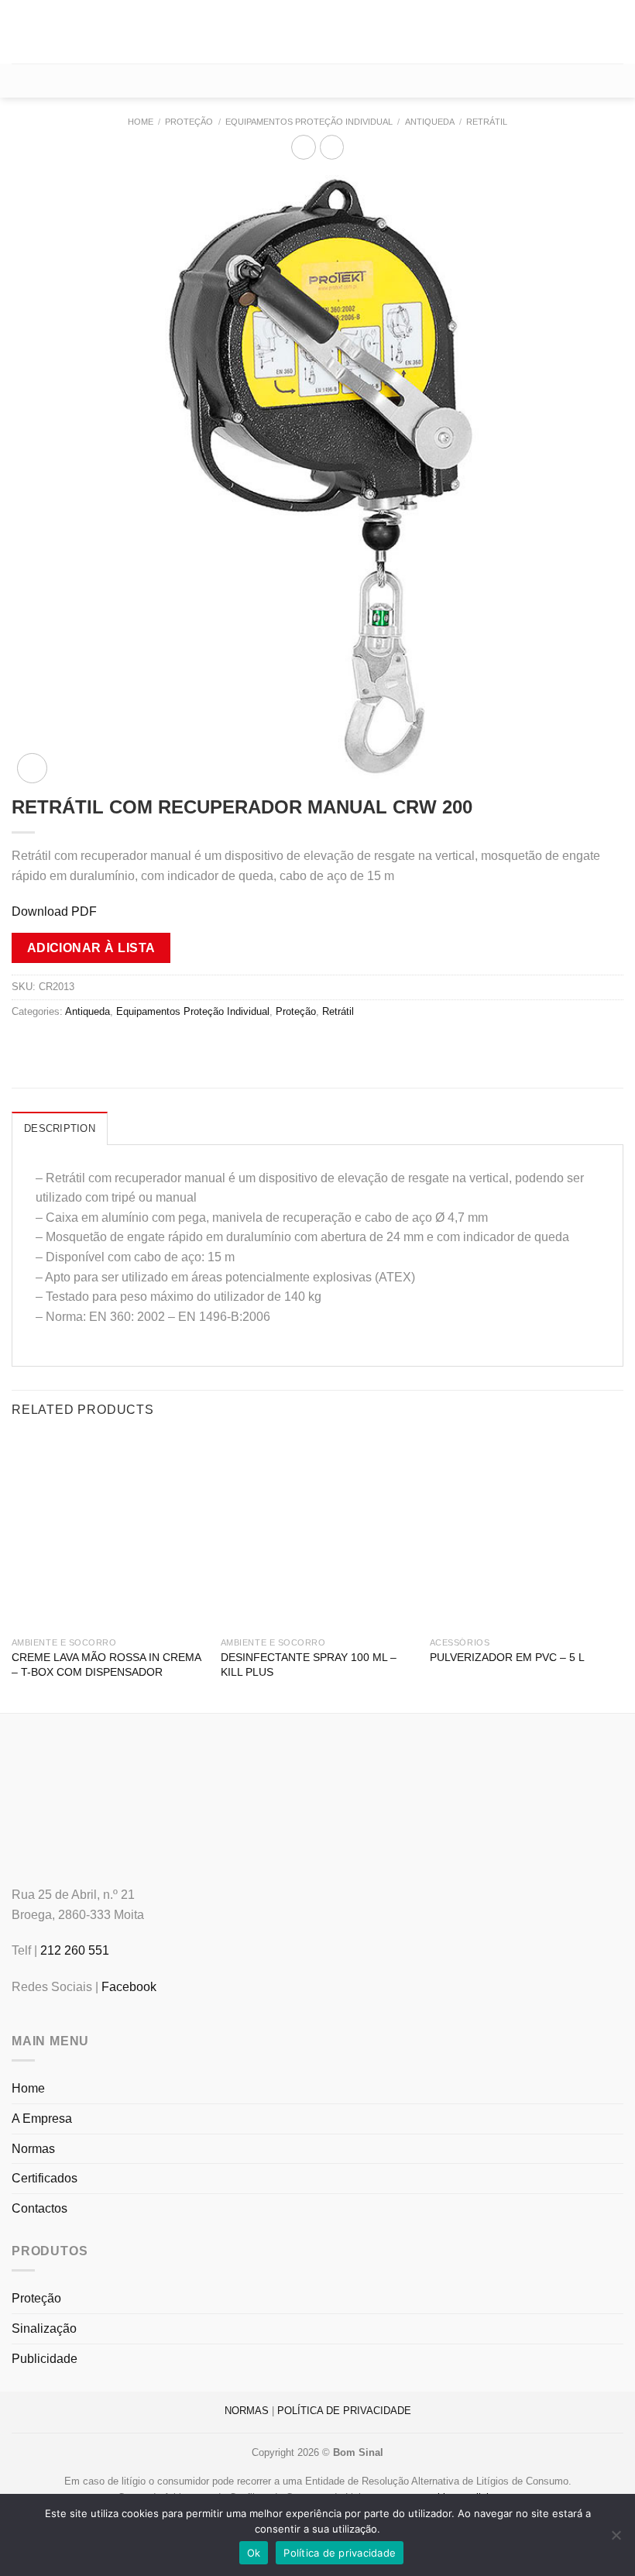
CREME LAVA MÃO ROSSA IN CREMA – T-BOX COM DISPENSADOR (106, 1665)
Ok (254, 2553)
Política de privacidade (340, 2553)
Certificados (45, 2178)
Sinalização (44, 2328)
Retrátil (487, 122)
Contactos (39, 2208)
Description (60, 1128)
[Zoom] (32, 768)
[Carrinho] (317, 81)
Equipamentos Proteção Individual (309, 122)
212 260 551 (75, 1950)
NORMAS (247, 2411)
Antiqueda (430, 122)
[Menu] (21, 31)
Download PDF (54, 911)
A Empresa (42, 2119)
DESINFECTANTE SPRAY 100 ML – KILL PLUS (309, 1665)
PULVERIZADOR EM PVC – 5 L (507, 1657)
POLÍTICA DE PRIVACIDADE (344, 2411)
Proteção (189, 122)
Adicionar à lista (91, 948)
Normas (33, 2149)
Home (141, 122)
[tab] (60, 1128)
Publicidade (45, 2359)
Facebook (129, 1987)
